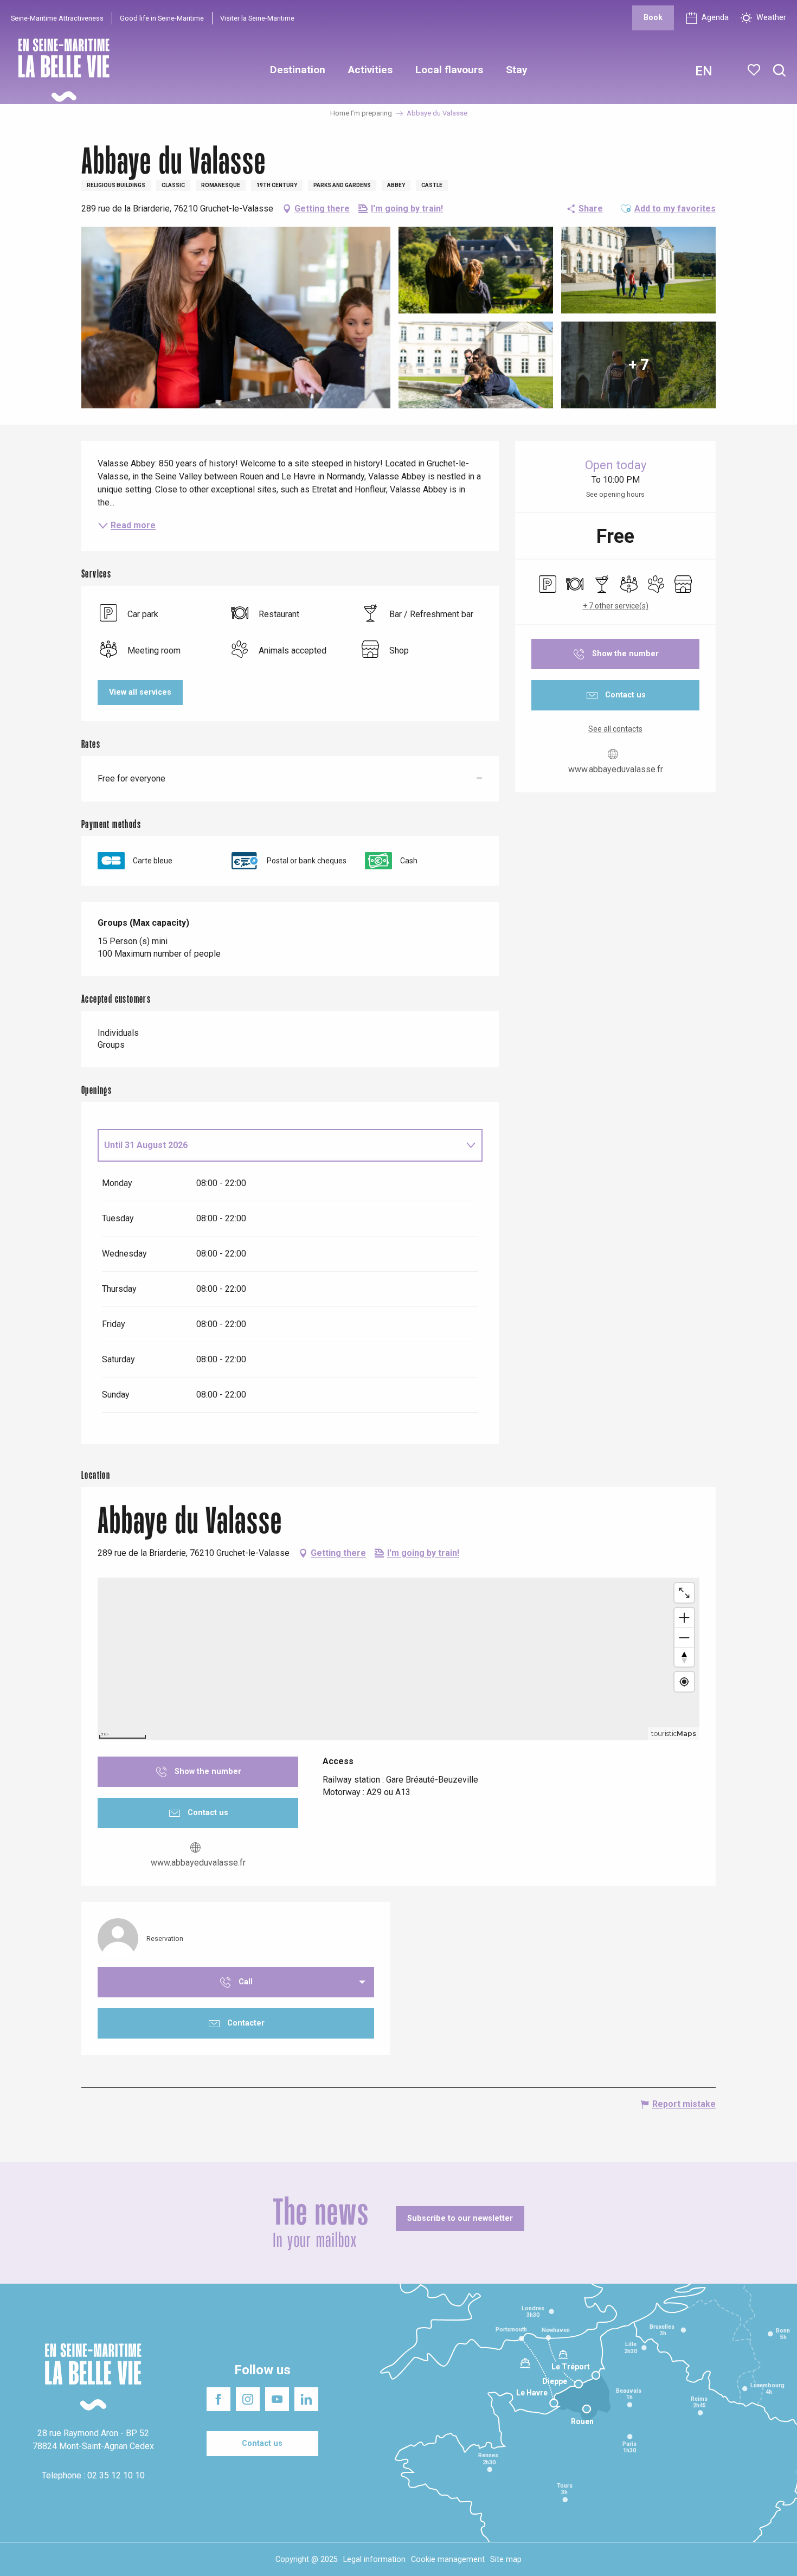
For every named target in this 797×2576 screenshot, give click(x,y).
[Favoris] (755, 70)
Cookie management (448, 2559)
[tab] (279, 1145)
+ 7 (639, 365)
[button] (779, 71)
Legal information (374, 2559)
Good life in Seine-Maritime (162, 18)
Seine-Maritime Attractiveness (57, 18)
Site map (506, 2559)
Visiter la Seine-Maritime (257, 18)
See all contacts (615, 729)
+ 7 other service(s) (616, 606)
